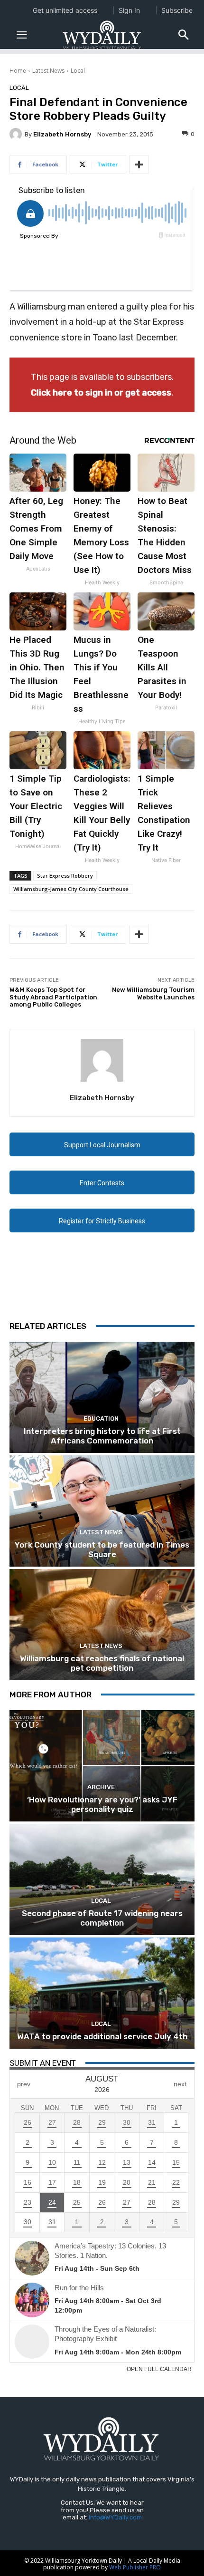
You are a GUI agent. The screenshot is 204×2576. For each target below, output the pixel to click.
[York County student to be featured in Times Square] (102, 1511)
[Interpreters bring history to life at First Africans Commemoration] (102, 1397)
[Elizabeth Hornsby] (17, 134)
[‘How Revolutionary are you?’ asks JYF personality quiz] (102, 1766)
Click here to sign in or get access (101, 393)
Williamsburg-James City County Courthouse (71, 889)
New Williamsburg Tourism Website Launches (153, 993)
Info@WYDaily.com (115, 2517)
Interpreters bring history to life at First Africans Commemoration (102, 1436)
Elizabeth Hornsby (62, 134)
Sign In (129, 10)
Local (78, 71)
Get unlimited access (65, 10)
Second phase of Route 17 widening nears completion (102, 1918)
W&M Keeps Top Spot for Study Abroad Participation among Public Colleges (53, 997)
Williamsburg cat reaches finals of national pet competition (102, 1663)
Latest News (48, 71)
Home (18, 71)
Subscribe (177, 10)
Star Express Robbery (65, 876)
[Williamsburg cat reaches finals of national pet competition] (102, 1625)
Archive (101, 1787)
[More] (139, 165)
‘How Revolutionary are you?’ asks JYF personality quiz (102, 1804)
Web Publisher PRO (135, 2567)
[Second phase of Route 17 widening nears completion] (102, 1879)
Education (101, 1419)
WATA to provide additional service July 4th (102, 2036)
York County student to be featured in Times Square (102, 1549)
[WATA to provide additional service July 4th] (102, 1993)
